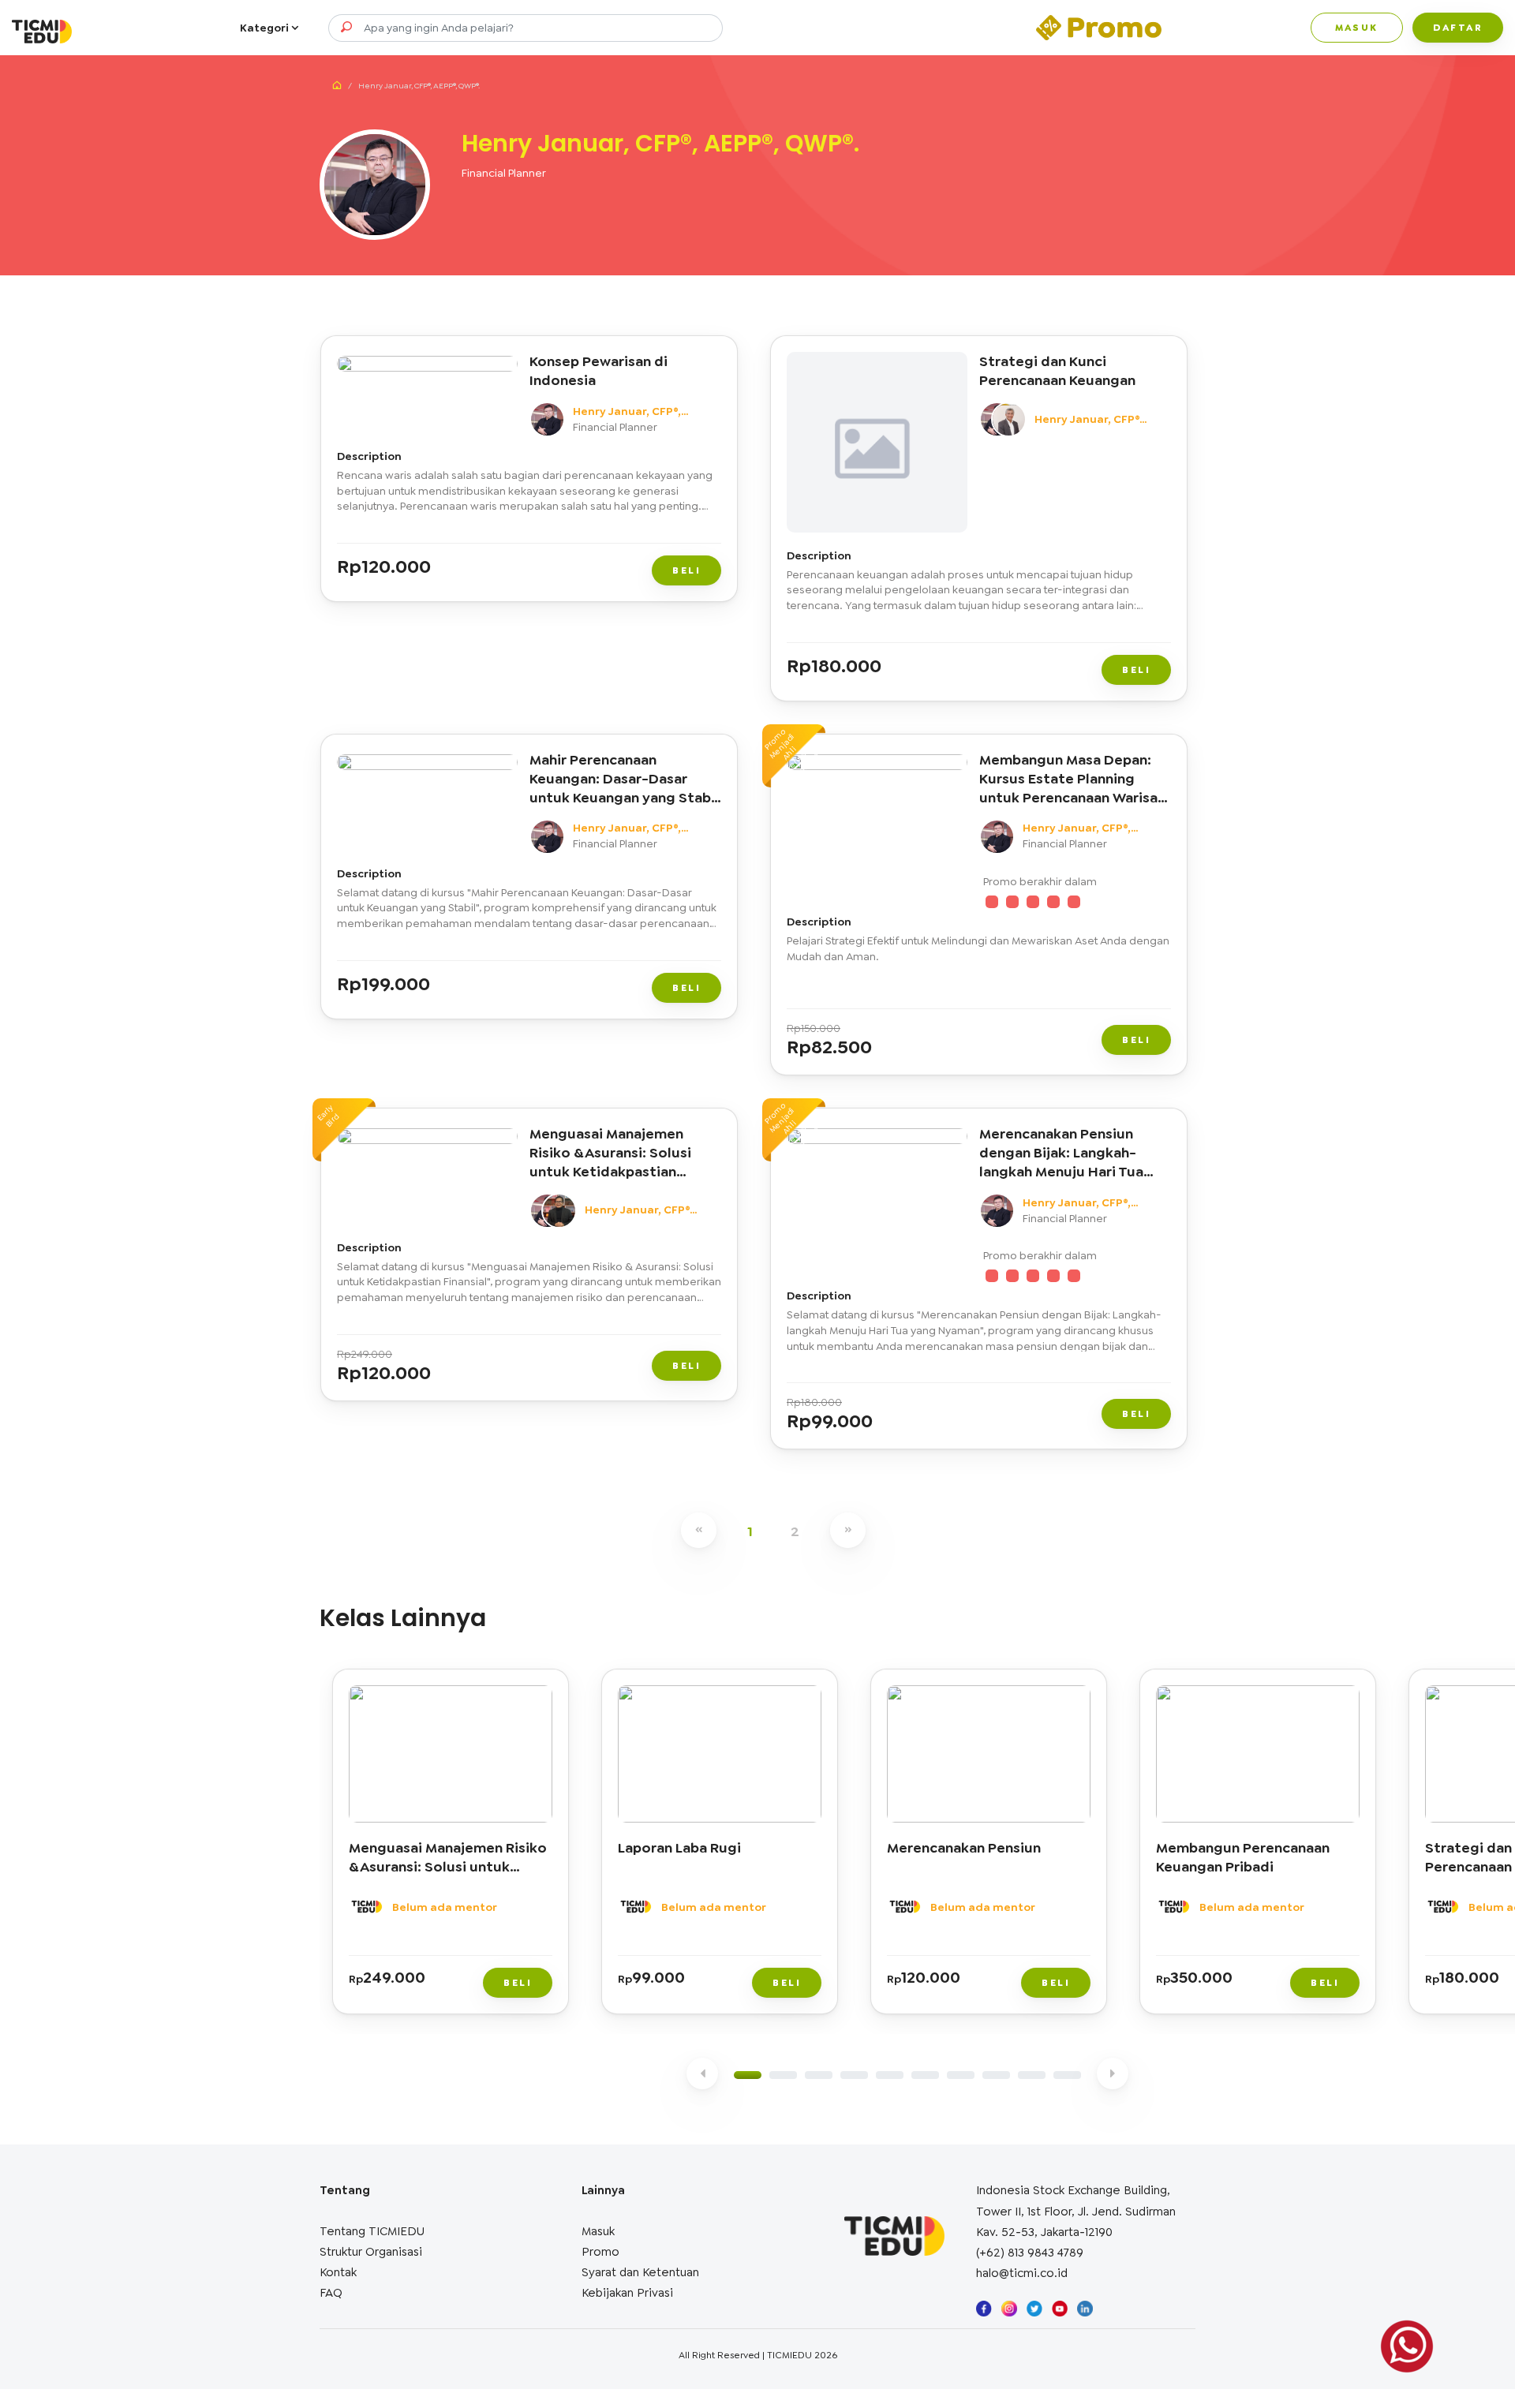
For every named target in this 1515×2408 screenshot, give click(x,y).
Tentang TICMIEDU (372, 2231)
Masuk (1357, 28)
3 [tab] (819, 2075)
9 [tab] (1032, 2075)
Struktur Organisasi (371, 2252)
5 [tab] (890, 2075)
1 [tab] (748, 2075)
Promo (600, 2252)
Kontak (338, 2272)
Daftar (1458, 28)
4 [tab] (854, 2075)
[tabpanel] (454, 1845)
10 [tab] (1067, 2075)
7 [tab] (961, 2075)
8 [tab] (996, 2075)
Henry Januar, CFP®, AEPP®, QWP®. (627, 412)
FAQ (331, 2293)
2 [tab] (783, 2075)
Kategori (266, 28)
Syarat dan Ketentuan (640, 2272)
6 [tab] (925, 2075)
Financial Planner (504, 173)
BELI (686, 570)
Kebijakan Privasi (627, 2293)
